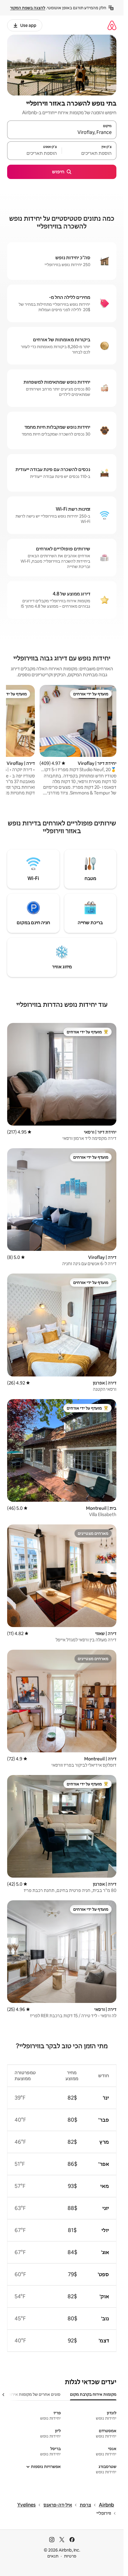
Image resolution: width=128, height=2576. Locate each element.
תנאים (53, 2556)
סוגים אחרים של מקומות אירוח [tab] (34, 2394)
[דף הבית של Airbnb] (112, 25)
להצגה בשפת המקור (28, 8)
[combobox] (62, 132)
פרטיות (70, 2556)
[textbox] (89, 153)
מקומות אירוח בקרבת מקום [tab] (93, 2394)
